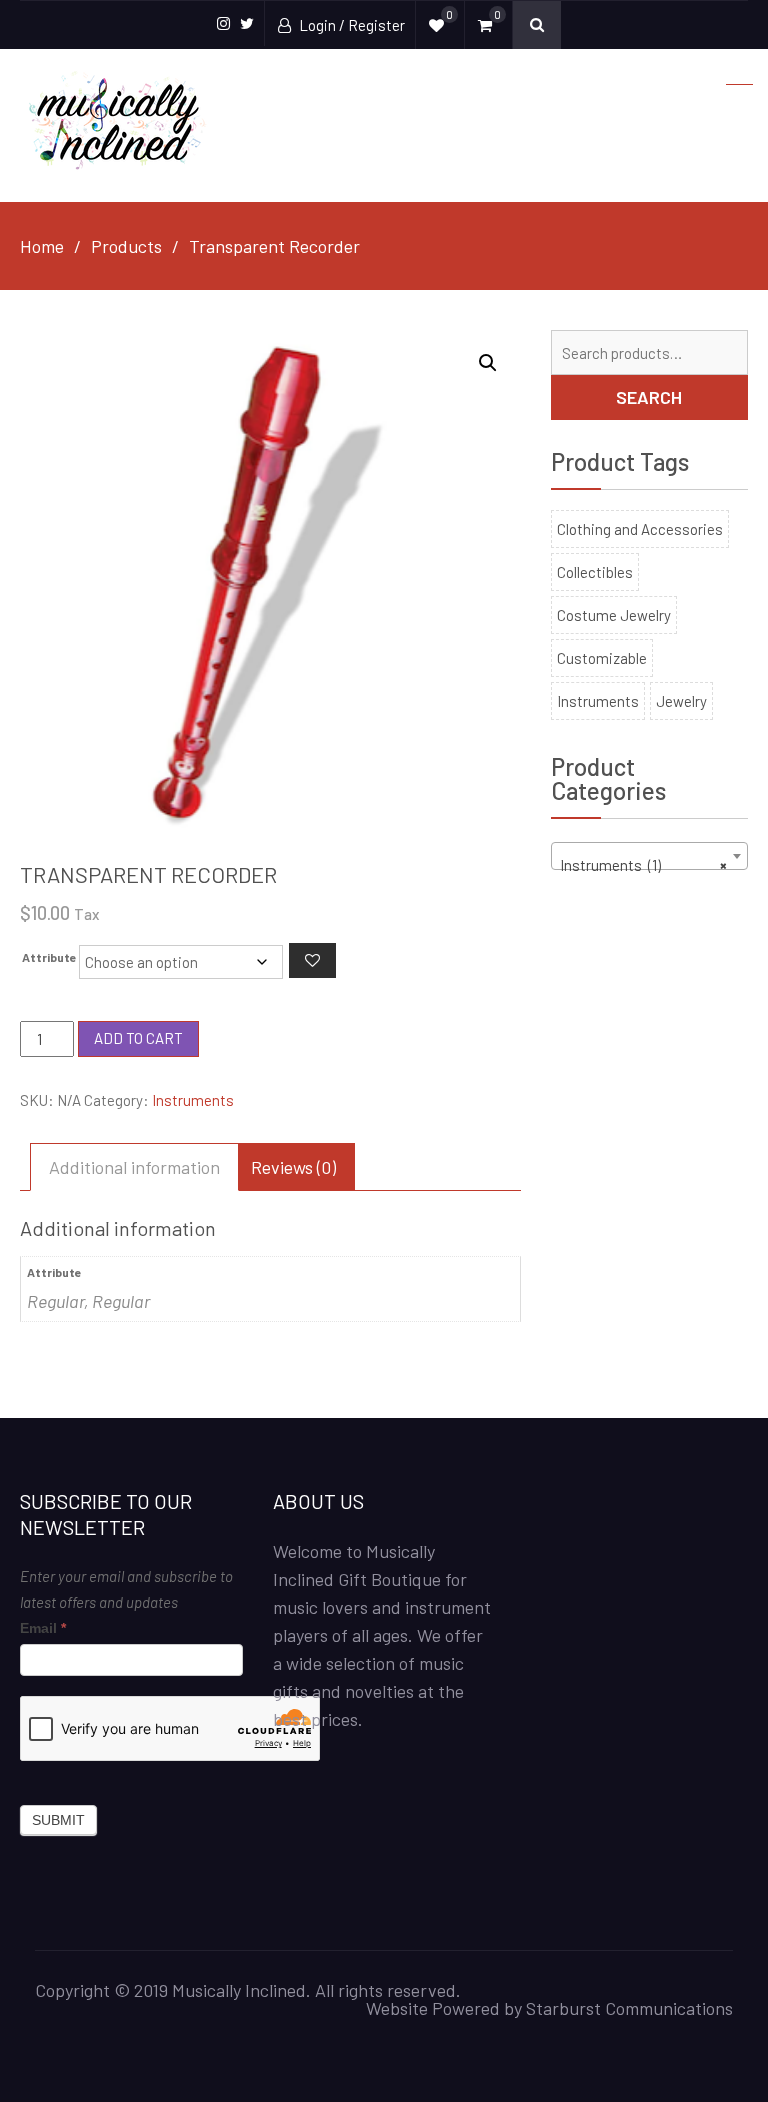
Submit (58, 1820)
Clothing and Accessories (640, 529)
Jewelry (681, 701)
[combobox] (649, 856)
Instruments (193, 1100)
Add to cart (138, 1038)
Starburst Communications (629, 2008)
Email (43, 1628)
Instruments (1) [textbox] (643, 865)
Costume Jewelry (614, 615)
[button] (488, 363)
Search (649, 397)
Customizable (602, 658)
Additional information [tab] (134, 1167)
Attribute (49, 957)
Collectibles (595, 572)
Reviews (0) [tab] (293, 1167)
